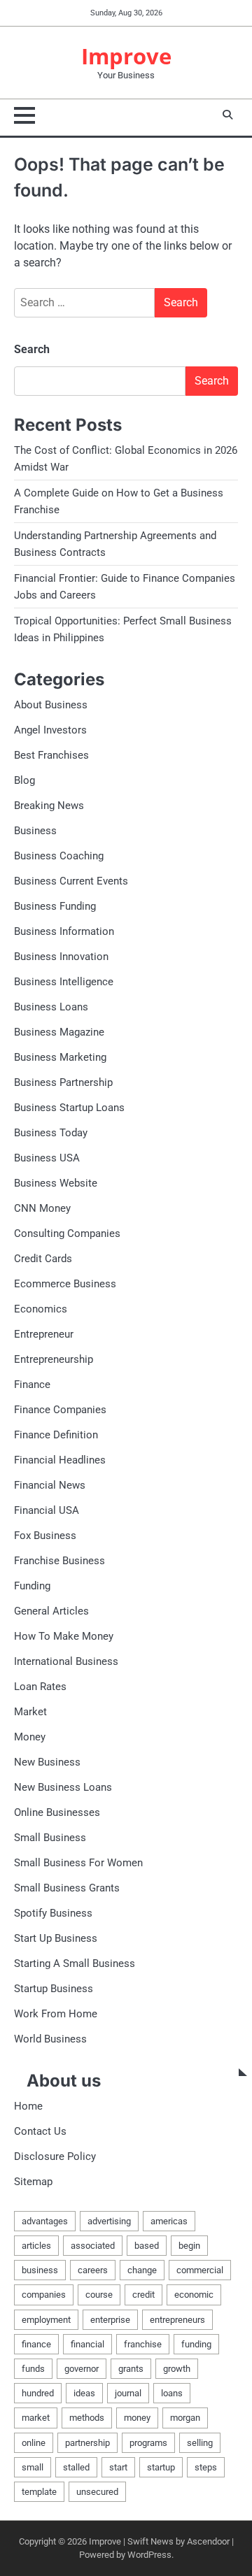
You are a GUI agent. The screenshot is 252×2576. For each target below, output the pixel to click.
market (36, 2418)
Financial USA (47, 1510)
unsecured (97, 2492)
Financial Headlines (60, 1460)
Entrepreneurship (54, 1359)
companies (44, 2295)
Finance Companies (60, 1410)
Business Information (64, 931)
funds (33, 2369)
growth (177, 2369)
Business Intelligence (64, 982)
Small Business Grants (67, 1888)
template (39, 2492)
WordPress (149, 2555)
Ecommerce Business (65, 1284)
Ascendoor (208, 2541)
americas (169, 2221)
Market (30, 1712)
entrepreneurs (177, 2320)
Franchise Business (59, 1561)
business (40, 2270)
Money (30, 1737)
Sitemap (33, 2182)
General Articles (51, 1611)
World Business (50, 2039)
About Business (51, 705)
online (34, 2443)
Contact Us (40, 2131)
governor (82, 2369)
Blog (24, 780)
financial (87, 2344)
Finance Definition (56, 1435)
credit (143, 2295)
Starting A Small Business (75, 1963)
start (118, 2467)
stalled (76, 2467)
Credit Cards (43, 1259)
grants (131, 2369)
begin (189, 2246)
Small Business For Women (78, 1863)
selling (200, 2443)
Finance (32, 1384)
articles (36, 2246)
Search (32, 349)
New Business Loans (63, 1787)
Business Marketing (60, 1057)
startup (161, 2467)
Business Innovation (61, 957)
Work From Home (56, 2014)
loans (172, 2393)
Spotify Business (53, 1913)
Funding (32, 1586)
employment (46, 2320)
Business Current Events (71, 881)
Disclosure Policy (55, 2156)
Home (28, 2106)
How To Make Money (64, 1636)
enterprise (110, 2320)
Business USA (47, 1158)
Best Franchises (51, 755)
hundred (38, 2393)
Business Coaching (59, 856)
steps (206, 2467)
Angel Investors (50, 730)
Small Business (50, 1838)
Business (35, 831)
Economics (41, 1309)
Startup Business (54, 1989)
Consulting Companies (67, 1233)
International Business (66, 1661)
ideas (84, 2393)
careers (93, 2270)
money (137, 2418)
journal (128, 2393)
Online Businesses (57, 1812)
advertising (109, 2221)
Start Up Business (56, 1938)
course (99, 2295)
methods (87, 2418)
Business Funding (55, 906)
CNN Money (42, 1208)
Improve (126, 56)
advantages (45, 2221)
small (33, 2467)
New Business (47, 1762)
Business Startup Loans (69, 1108)
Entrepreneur (44, 1334)
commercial (200, 2270)
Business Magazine (59, 1032)
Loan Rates (40, 1687)
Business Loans (51, 1007)
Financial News (50, 1485)
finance (36, 2344)
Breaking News (49, 806)
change (142, 2270)
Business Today (51, 1133)
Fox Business (45, 1536)
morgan (185, 2418)
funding (196, 2344)
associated (93, 2246)
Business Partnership (63, 1082)
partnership (87, 2443)
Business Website (56, 1183)
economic (194, 2295)
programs (148, 2443)
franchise (143, 2344)
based (147, 2246)
